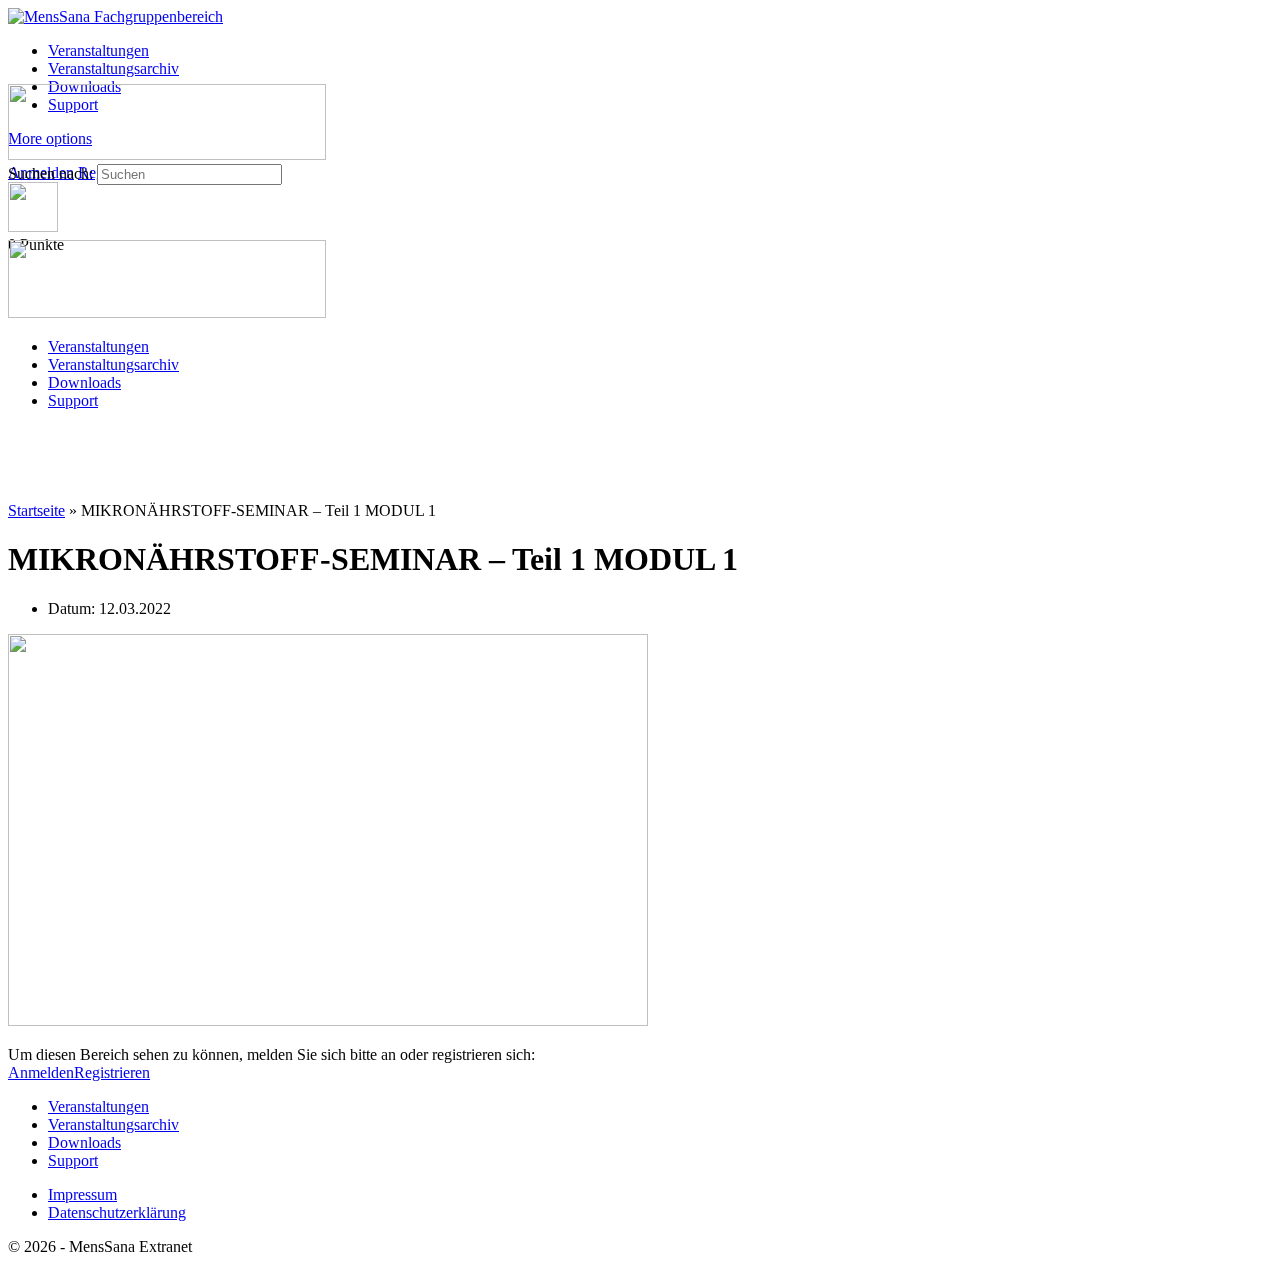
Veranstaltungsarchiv (113, 364)
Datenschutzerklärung (117, 1212)
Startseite (36, 510)
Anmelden (41, 1072)
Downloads (84, 382)
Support (73, 400)
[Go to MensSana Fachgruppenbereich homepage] (115, 16)
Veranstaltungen (98, 346)
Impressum (82, 1194)
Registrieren (112, 1072)
